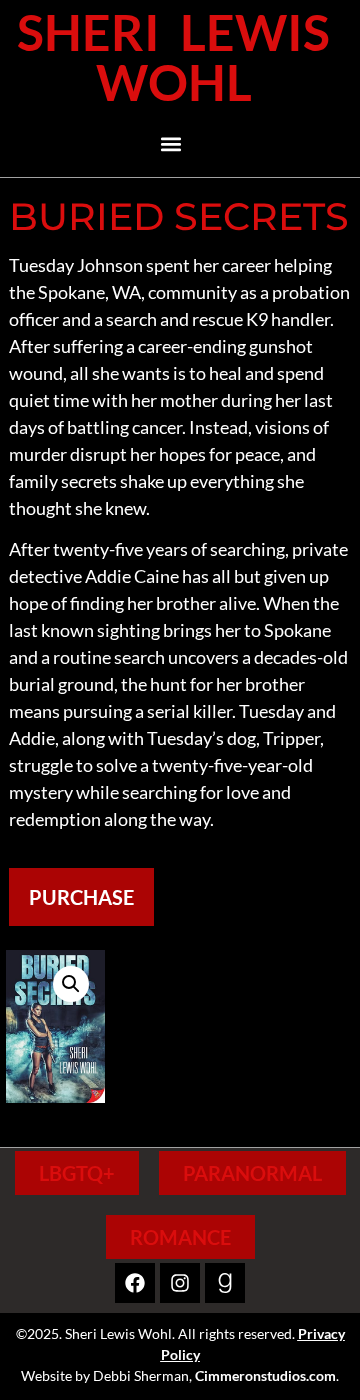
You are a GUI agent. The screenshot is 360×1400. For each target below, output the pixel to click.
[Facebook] (135, 1283)
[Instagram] (180, 1283)
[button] (171, 143)
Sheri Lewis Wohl (173, 57)
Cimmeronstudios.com (265, 1375)
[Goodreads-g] (225, 1283)
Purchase (81, 897)
